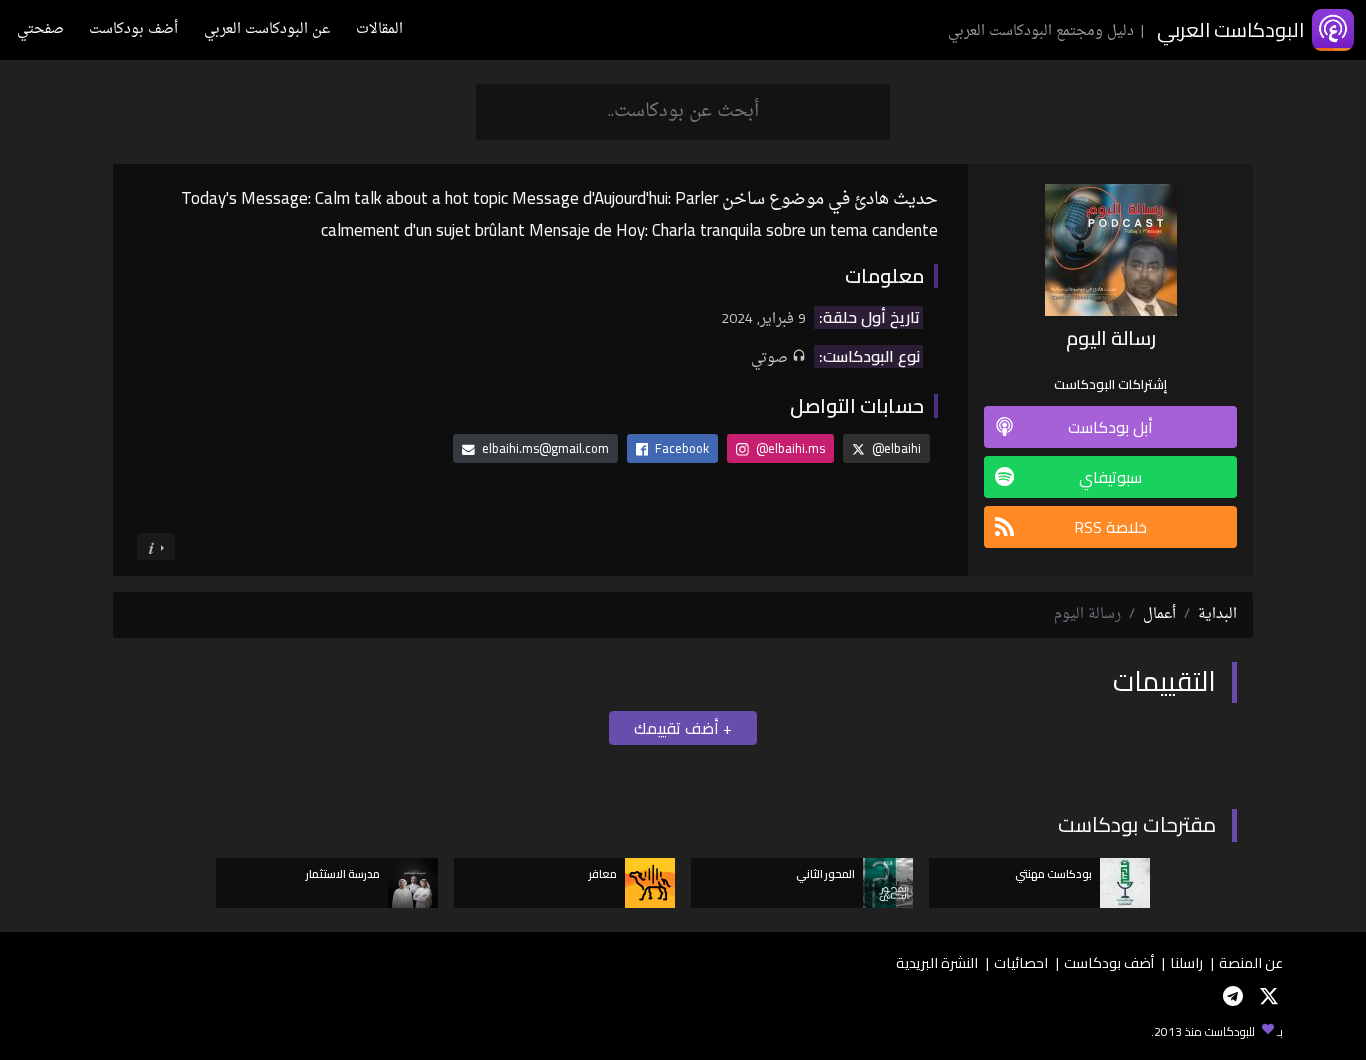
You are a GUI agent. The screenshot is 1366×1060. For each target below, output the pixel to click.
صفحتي (40, 29)
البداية (1217, 614)
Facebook (680, 448)
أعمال (1159, 614)
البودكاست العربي (1230, 29)
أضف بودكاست (133, 29)
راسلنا (1186, 962)
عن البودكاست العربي (267, 29)
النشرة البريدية (937, 962)
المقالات (379, 29)
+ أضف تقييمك (683, 728)
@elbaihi (895, 448)
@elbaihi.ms (789, 448)
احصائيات (1021, 962)
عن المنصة (1251, 962)
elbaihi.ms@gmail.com (545, 448)
